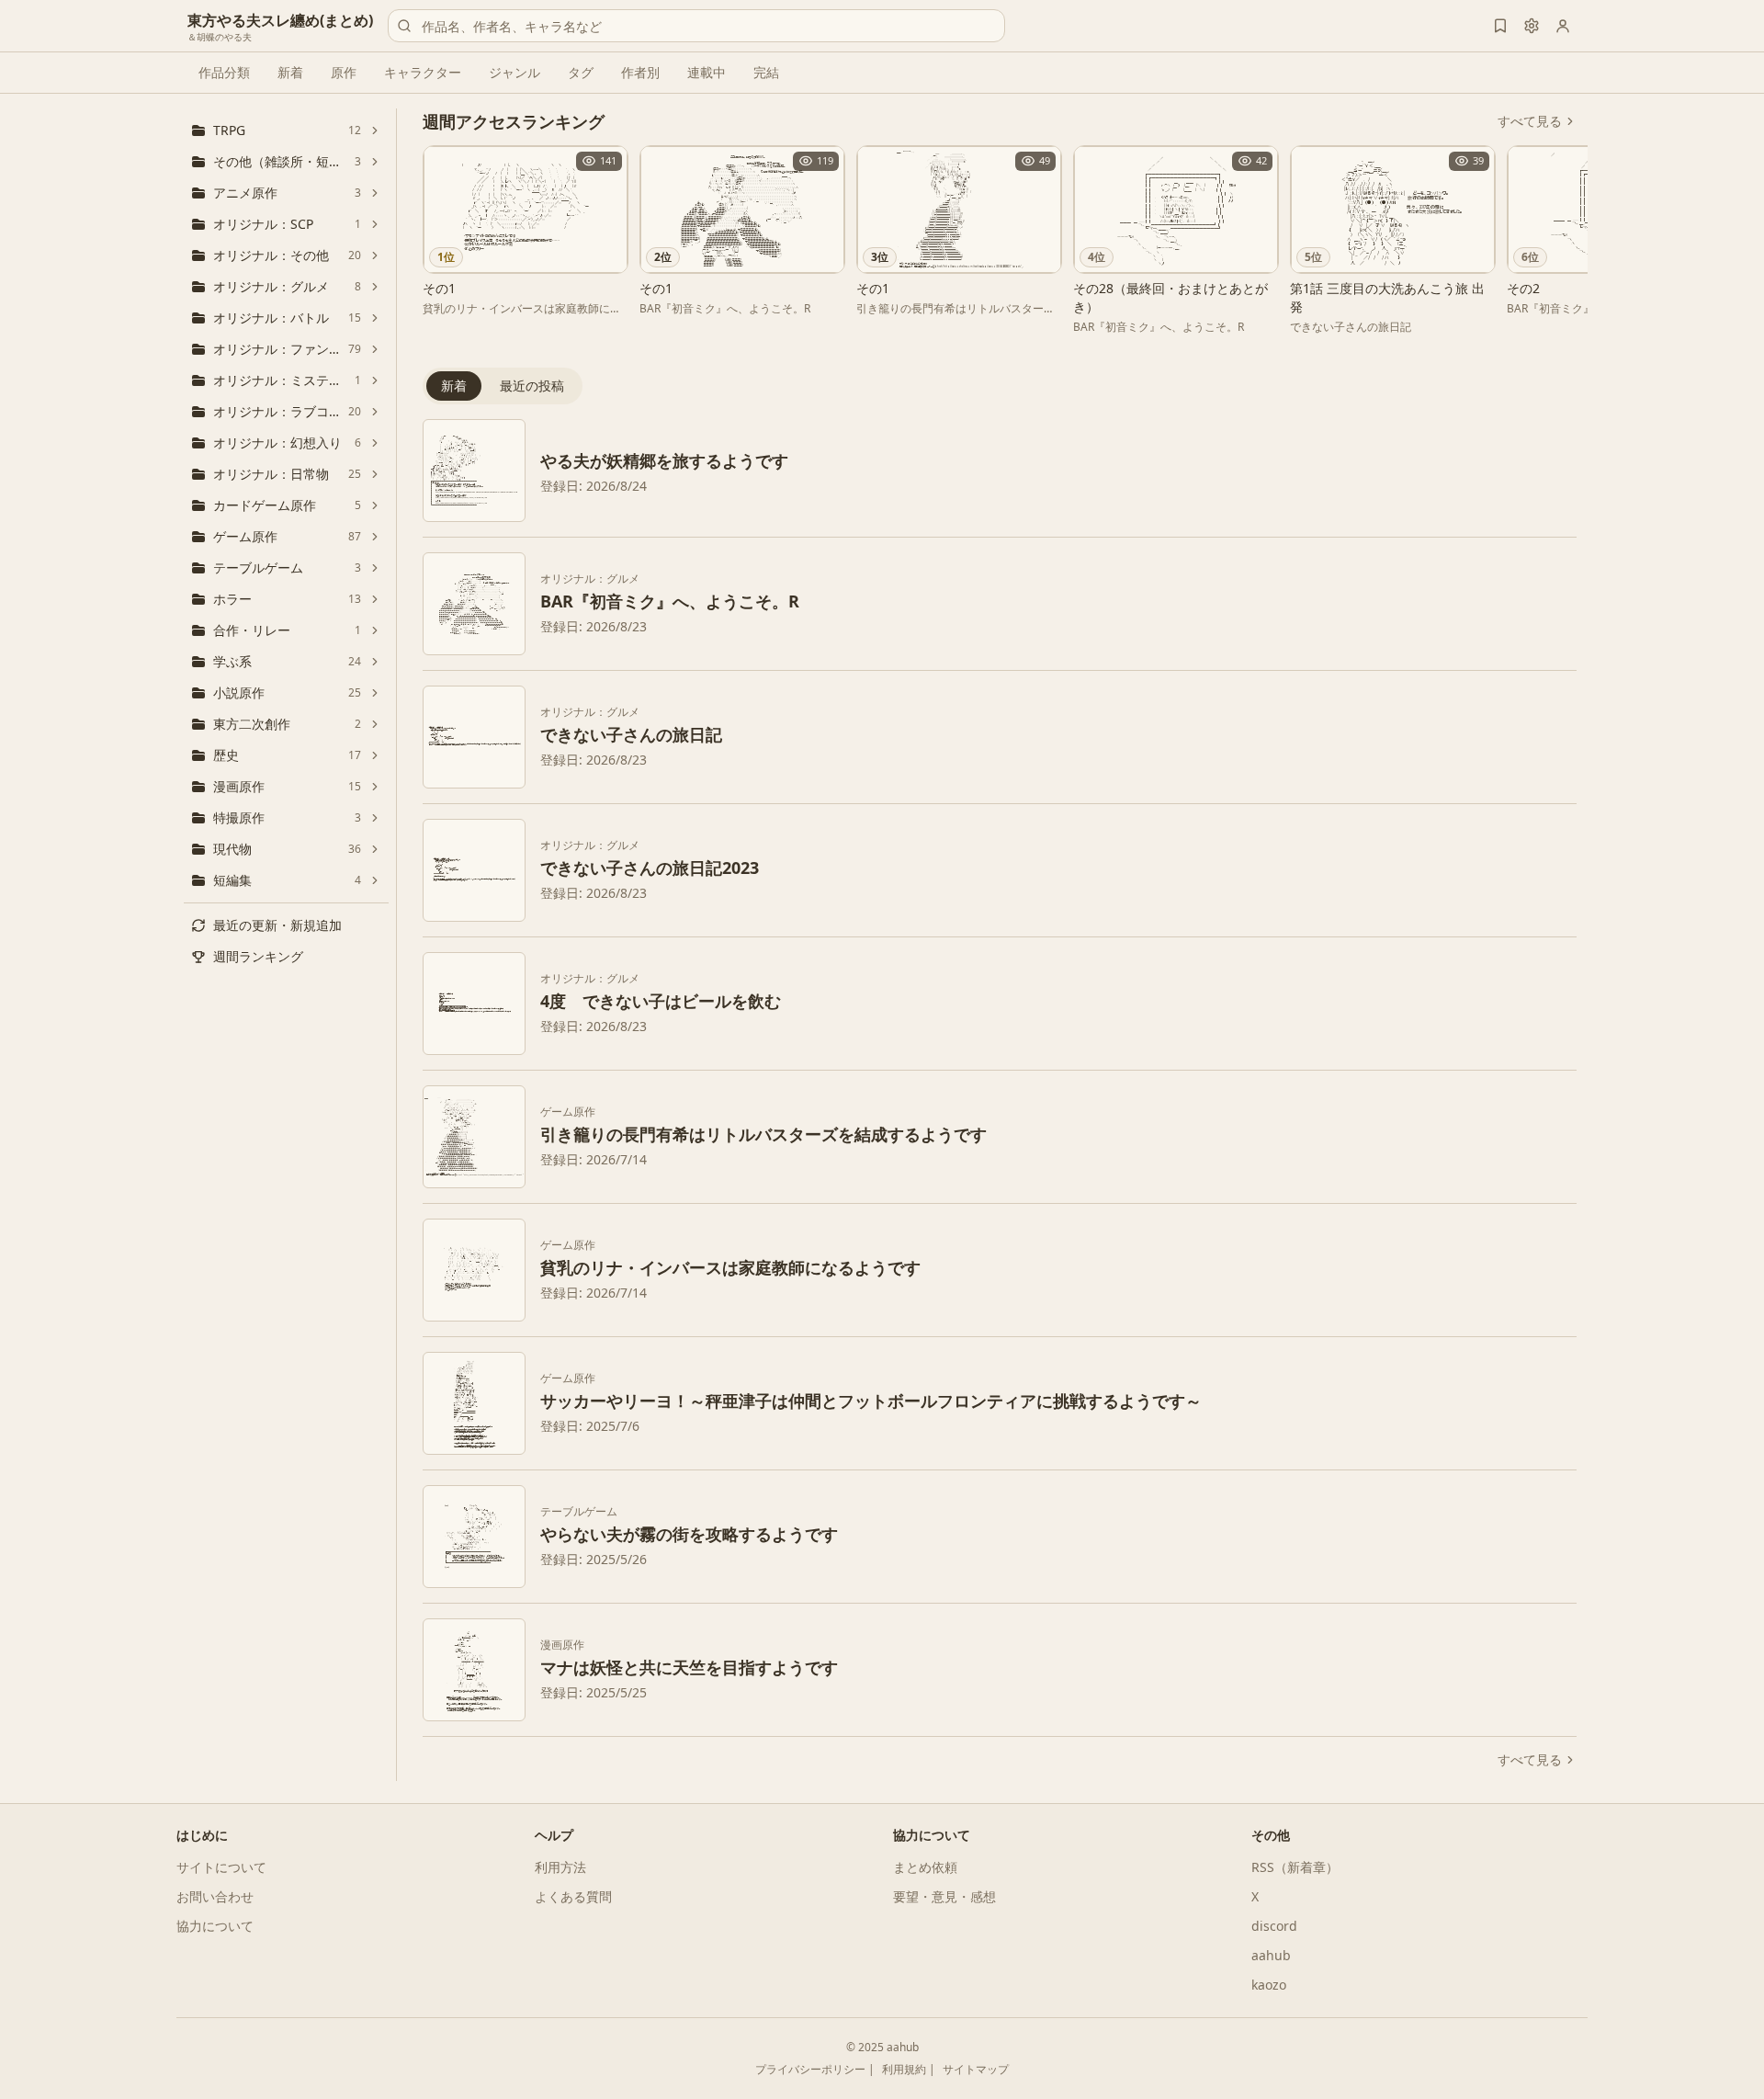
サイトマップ (976, 2069)
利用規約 (904, 2069)
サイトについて (221, 1867)
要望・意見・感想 (944, 1896)
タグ (581, 72)
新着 (290, 72)
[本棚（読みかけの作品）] (1500, 26)
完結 (766, 72)
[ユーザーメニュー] (1563, 26)
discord (1274, 1926)
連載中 (707, 72)
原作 (344, 72)
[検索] (404, 26)
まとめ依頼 (925, 1867)
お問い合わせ (215, 1896)
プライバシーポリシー (810, 2069)
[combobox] (696, 26)
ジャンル (514, 72)
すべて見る (1530, 121)
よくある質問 (573, 1896)
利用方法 (560, 1867)
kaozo (1269, 1985)
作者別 (640, 72)
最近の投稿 (532, 386)
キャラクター (423, 72)
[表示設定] (1532, 26)
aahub (1271, 1955)
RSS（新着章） (1295, 1867)
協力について (215, 1926)
